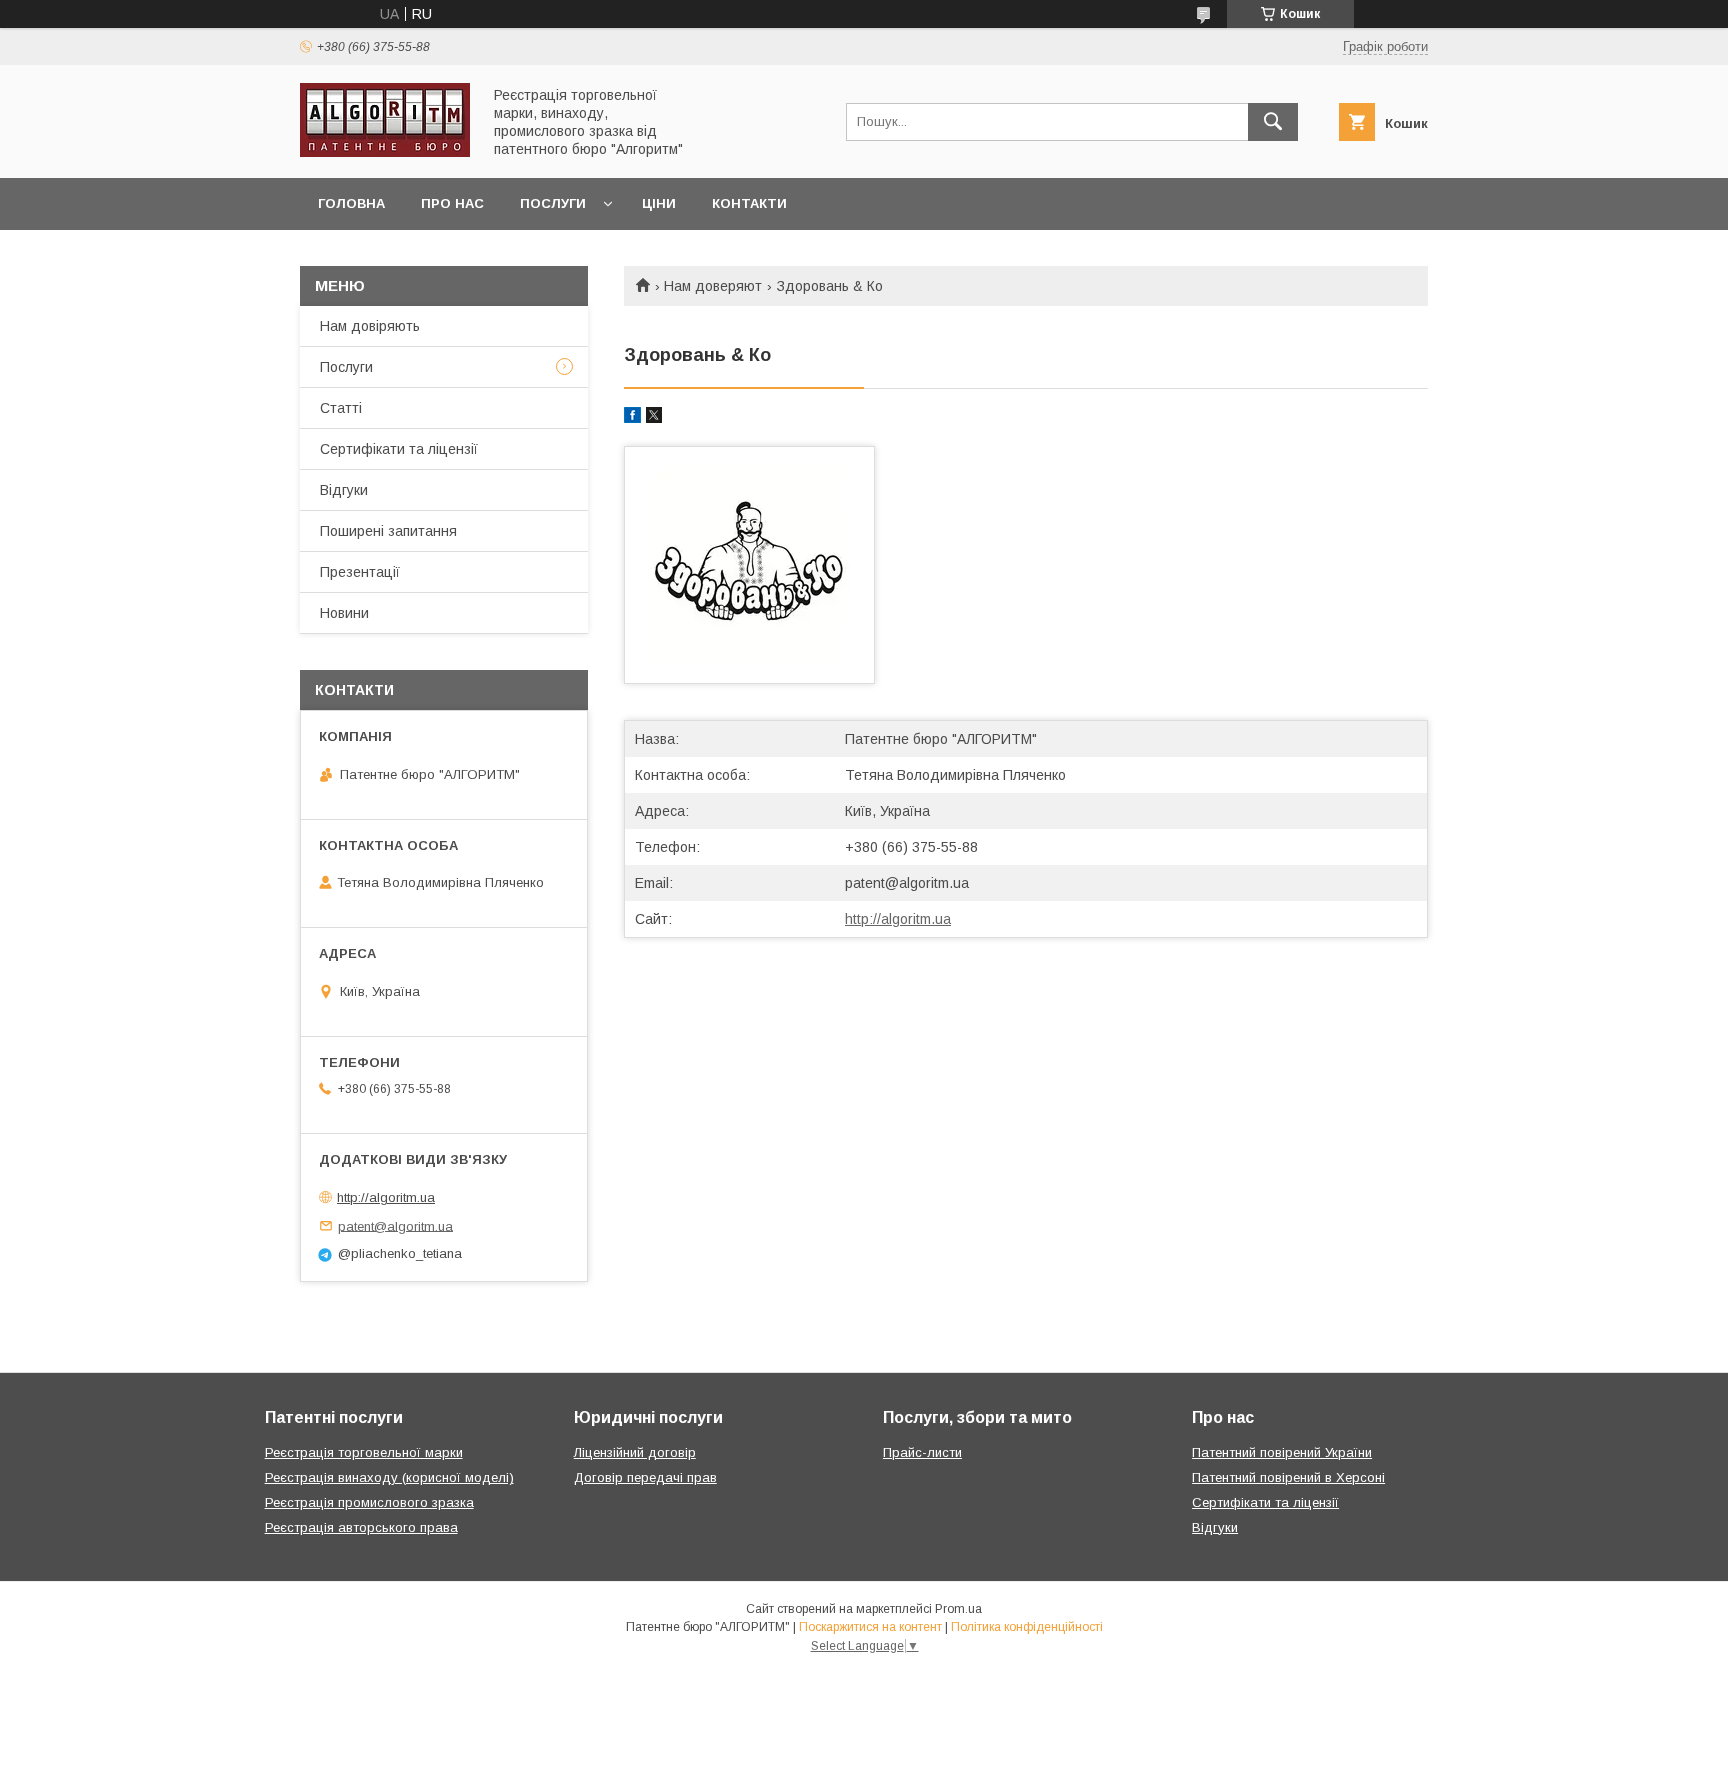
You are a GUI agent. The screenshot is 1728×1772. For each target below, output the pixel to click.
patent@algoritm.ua (907, 883)
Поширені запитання (388, 531)
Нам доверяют (713, 286)
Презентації (360, 572)
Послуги (553, 203)
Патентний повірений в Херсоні (1288, 1477)
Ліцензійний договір (635, 1452)
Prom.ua (958, 1609)
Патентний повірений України (1282, 1452)
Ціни (659, 203)
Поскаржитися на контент (870, 1627)
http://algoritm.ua (898, 919)
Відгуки (344, 490)
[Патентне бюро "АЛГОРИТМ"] (385, 152)
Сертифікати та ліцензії (399, 449)
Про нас (452, 203)
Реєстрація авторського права (361, 1527)
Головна (351, 203)
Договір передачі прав (645, 1477)
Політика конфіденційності (1027, 1627)
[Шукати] (1273, 122)
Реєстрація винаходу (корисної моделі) (389, 1477)
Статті (341, 408)
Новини (344, 613)
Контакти (749, 203)
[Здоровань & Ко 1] (749, 565)
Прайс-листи (922, 1452)
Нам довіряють (370, 326)
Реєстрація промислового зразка (369, 1502)
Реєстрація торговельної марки (364, 1452)
